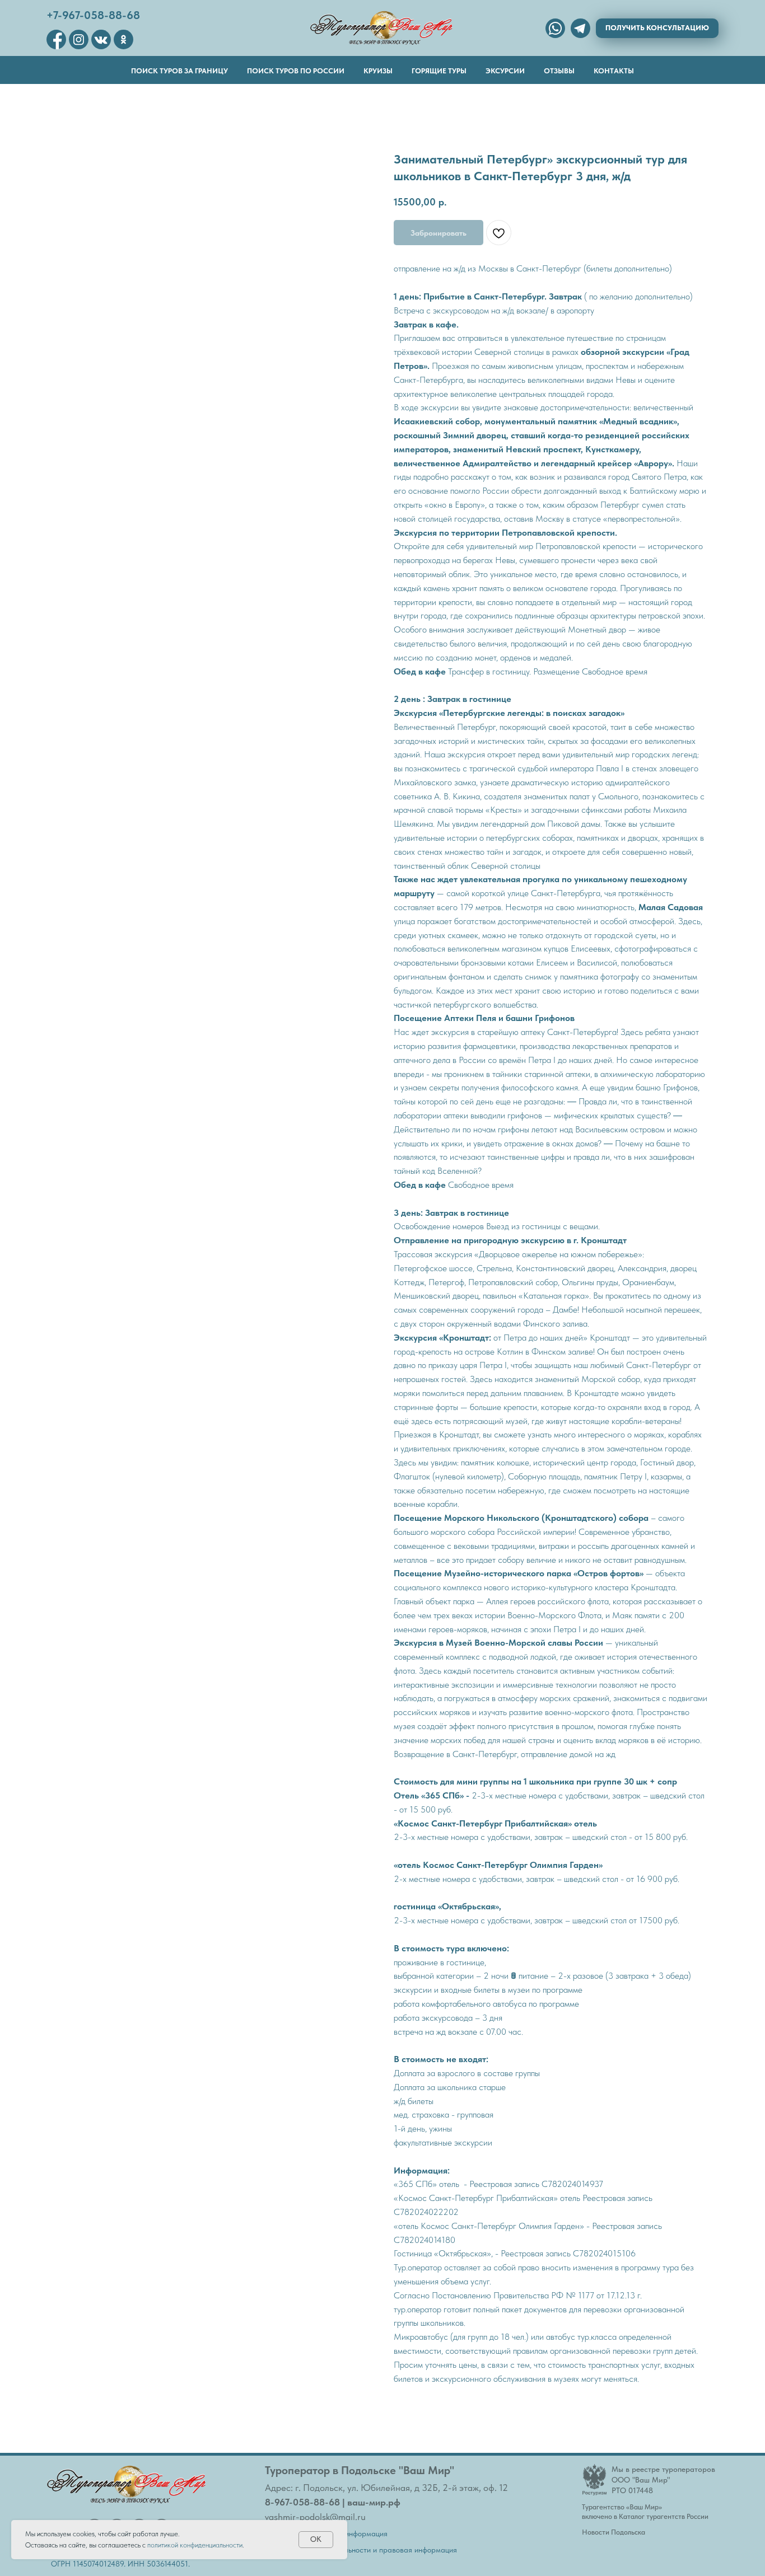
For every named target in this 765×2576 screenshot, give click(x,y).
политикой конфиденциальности (195, 2545)
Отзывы (559, 71)
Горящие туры (439, 71)
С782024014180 (425, 2240)
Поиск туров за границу (179, 71)
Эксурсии (505, 71)
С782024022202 (426, 2212)
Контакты (614, 71)
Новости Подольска (614, 2532)
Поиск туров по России (296, 71)
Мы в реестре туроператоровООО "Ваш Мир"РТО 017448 (663, 2480)
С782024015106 (604, 2253)
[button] (657, 28)
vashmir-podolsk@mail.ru (315, 2517)
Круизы (378, 71)
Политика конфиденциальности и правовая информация (361, 2550)
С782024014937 (572, 2184)
